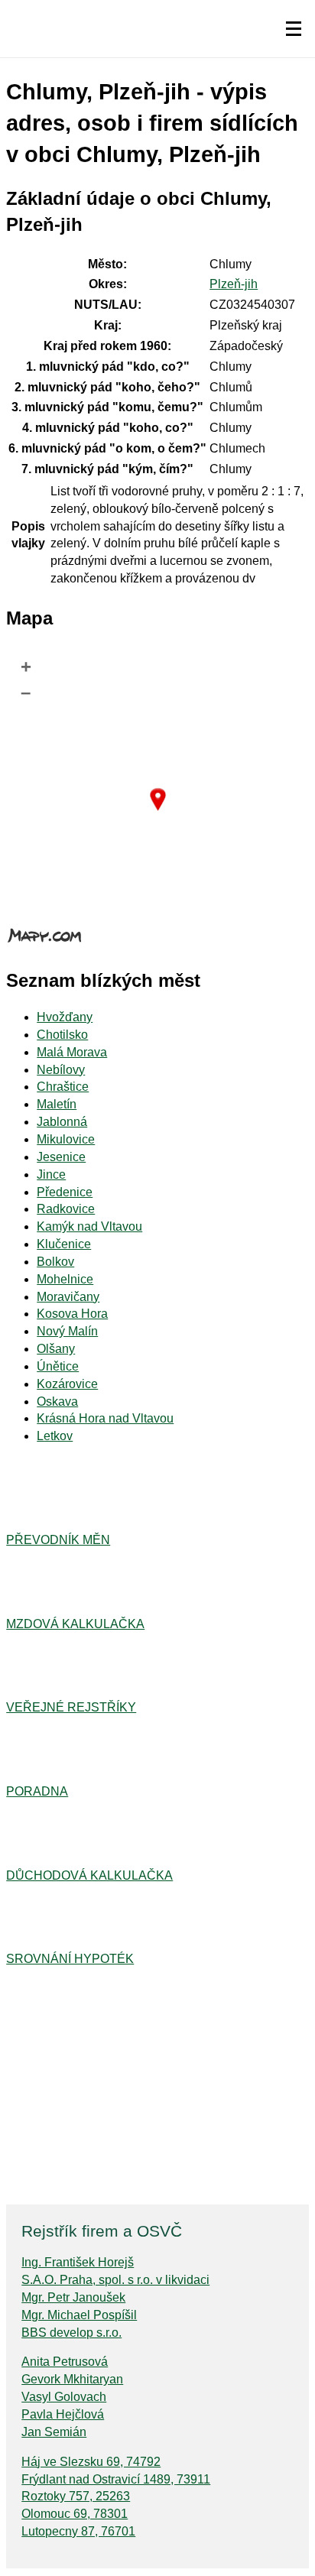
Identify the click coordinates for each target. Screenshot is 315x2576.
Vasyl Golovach (64, 2397)
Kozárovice (67, 1384)
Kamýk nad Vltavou (89, 1226)
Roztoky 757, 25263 (76, 2496)
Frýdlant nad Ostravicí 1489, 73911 (116, 2479)
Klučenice (64, 1244)
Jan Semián (54, 2432)
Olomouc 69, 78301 (75, 2514)
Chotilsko (62, 1035)
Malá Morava (72, 1052)
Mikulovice (66, 1139)
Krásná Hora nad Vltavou (105, 1418)
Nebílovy (61, 1070)
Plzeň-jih (234, 284)
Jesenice (61, 1157)
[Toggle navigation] (294, 29)
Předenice (65, 1192)
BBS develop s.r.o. (71, 2333)
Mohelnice (65, 1279)
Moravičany (68, 1297)
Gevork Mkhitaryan (72, 2379)
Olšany (56, 1349)
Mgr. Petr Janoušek (73, 2297)
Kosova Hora (72, 1314)
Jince (51, 1174)
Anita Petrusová (65, 2362)
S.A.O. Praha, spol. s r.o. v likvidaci (115, 2280)
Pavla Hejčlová (63, 2414)
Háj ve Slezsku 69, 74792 (91, 2462)
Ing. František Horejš (78, 2262)
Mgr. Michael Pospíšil (79, 2315)
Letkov (55, 1436)
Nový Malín (67, 1331)
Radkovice (66, 1209)
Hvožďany (65, 1017)
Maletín (57, 1104)
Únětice (58, 1366)
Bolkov (55, 1262)
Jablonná (62, 1122)
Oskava (57, 1402)
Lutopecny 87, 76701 (78, 2531)
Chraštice (63, 1087)
